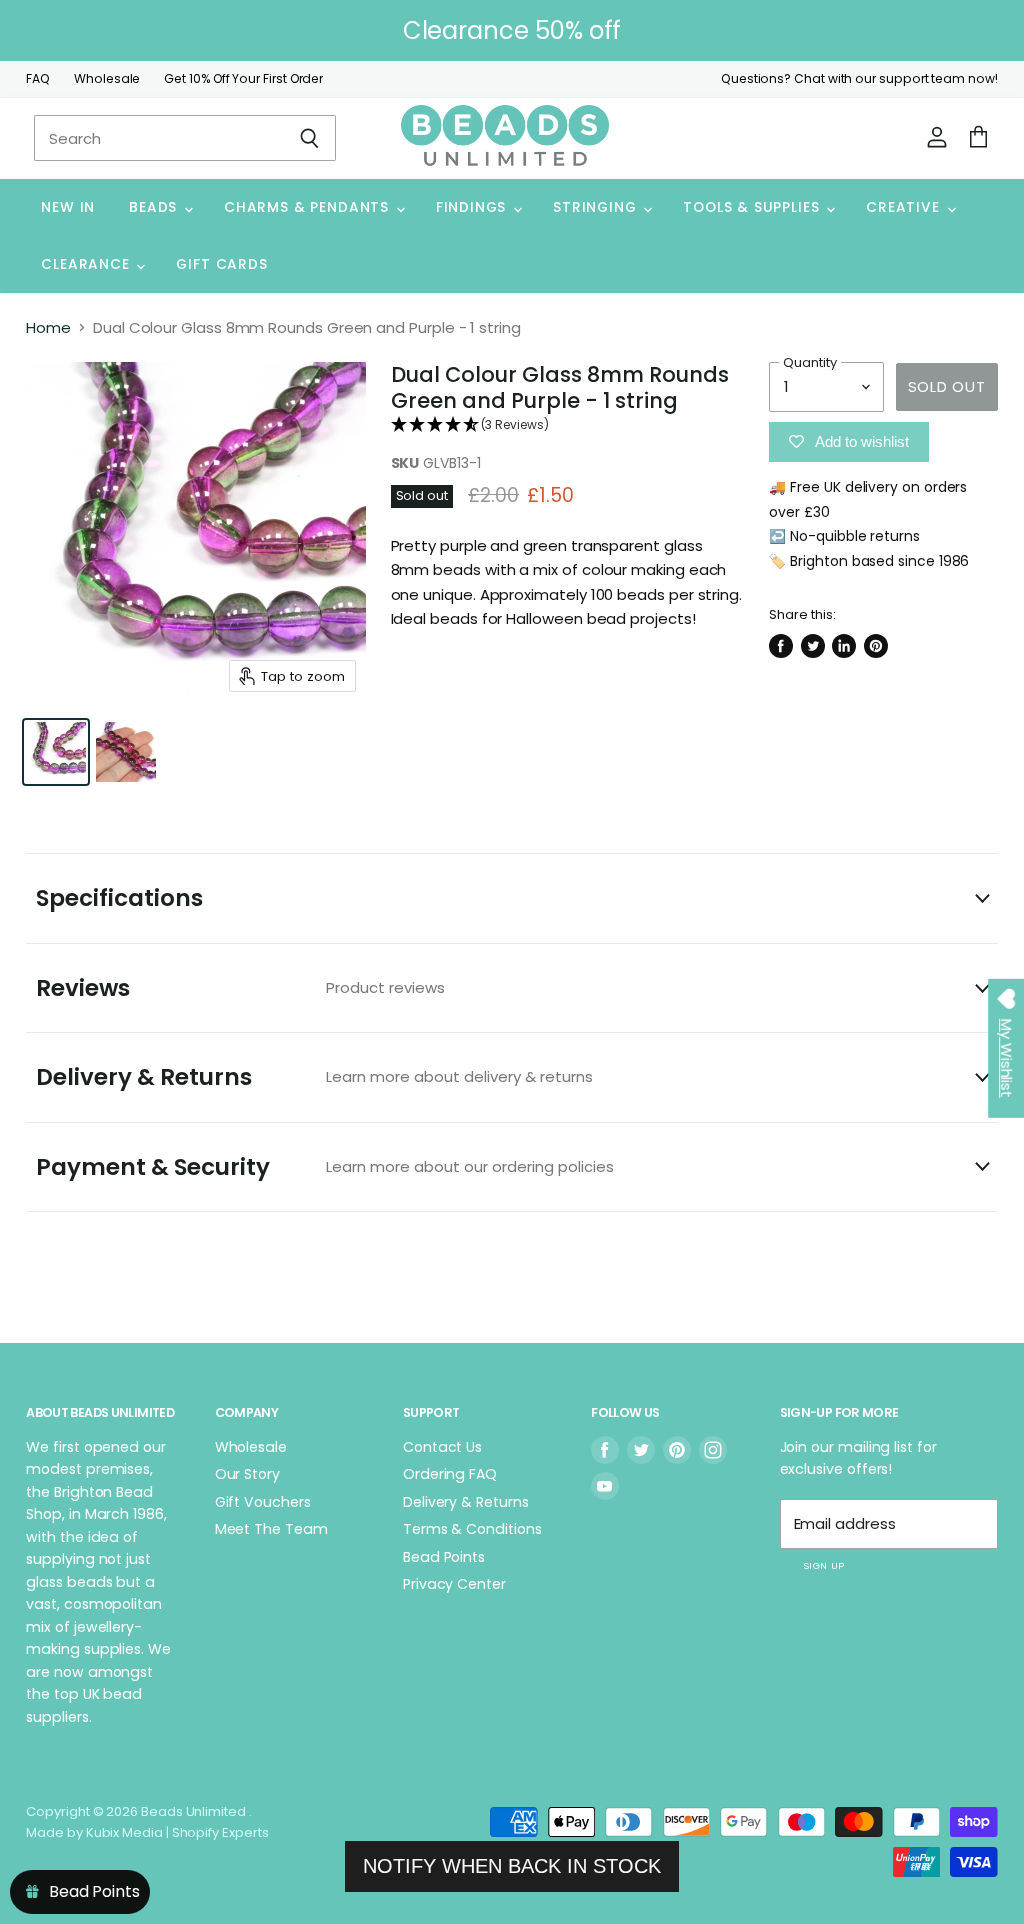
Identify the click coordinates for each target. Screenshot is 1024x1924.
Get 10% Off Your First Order (243, 79)
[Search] (309, 138)
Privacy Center (454, 1584)
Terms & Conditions (472, 1529)
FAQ (38, 79)
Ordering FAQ (450, 1474)
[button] (568, 425)
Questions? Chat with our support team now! (859, 79)
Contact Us (442, 1447)
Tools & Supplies (753, 207)
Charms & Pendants (309, 207)
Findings (473, 207)
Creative (905, 207)
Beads (155, 207)
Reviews (240, 988)
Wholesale (107, 79)
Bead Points (444, 1557)
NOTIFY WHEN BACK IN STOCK (512, 1866)
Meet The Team (271, 1529)
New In (68, 207)
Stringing (597, 207)
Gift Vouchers (263, 1502)
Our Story (247, 1474)
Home (48, 327)
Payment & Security (325, 1167)
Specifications (119, 898)
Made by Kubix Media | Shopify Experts (147, 1832)
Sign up (824, 1565)
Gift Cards (221, 264)
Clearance (87, 264)
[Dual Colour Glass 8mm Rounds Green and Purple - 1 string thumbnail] (56, 752)
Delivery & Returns (314, 1077)
